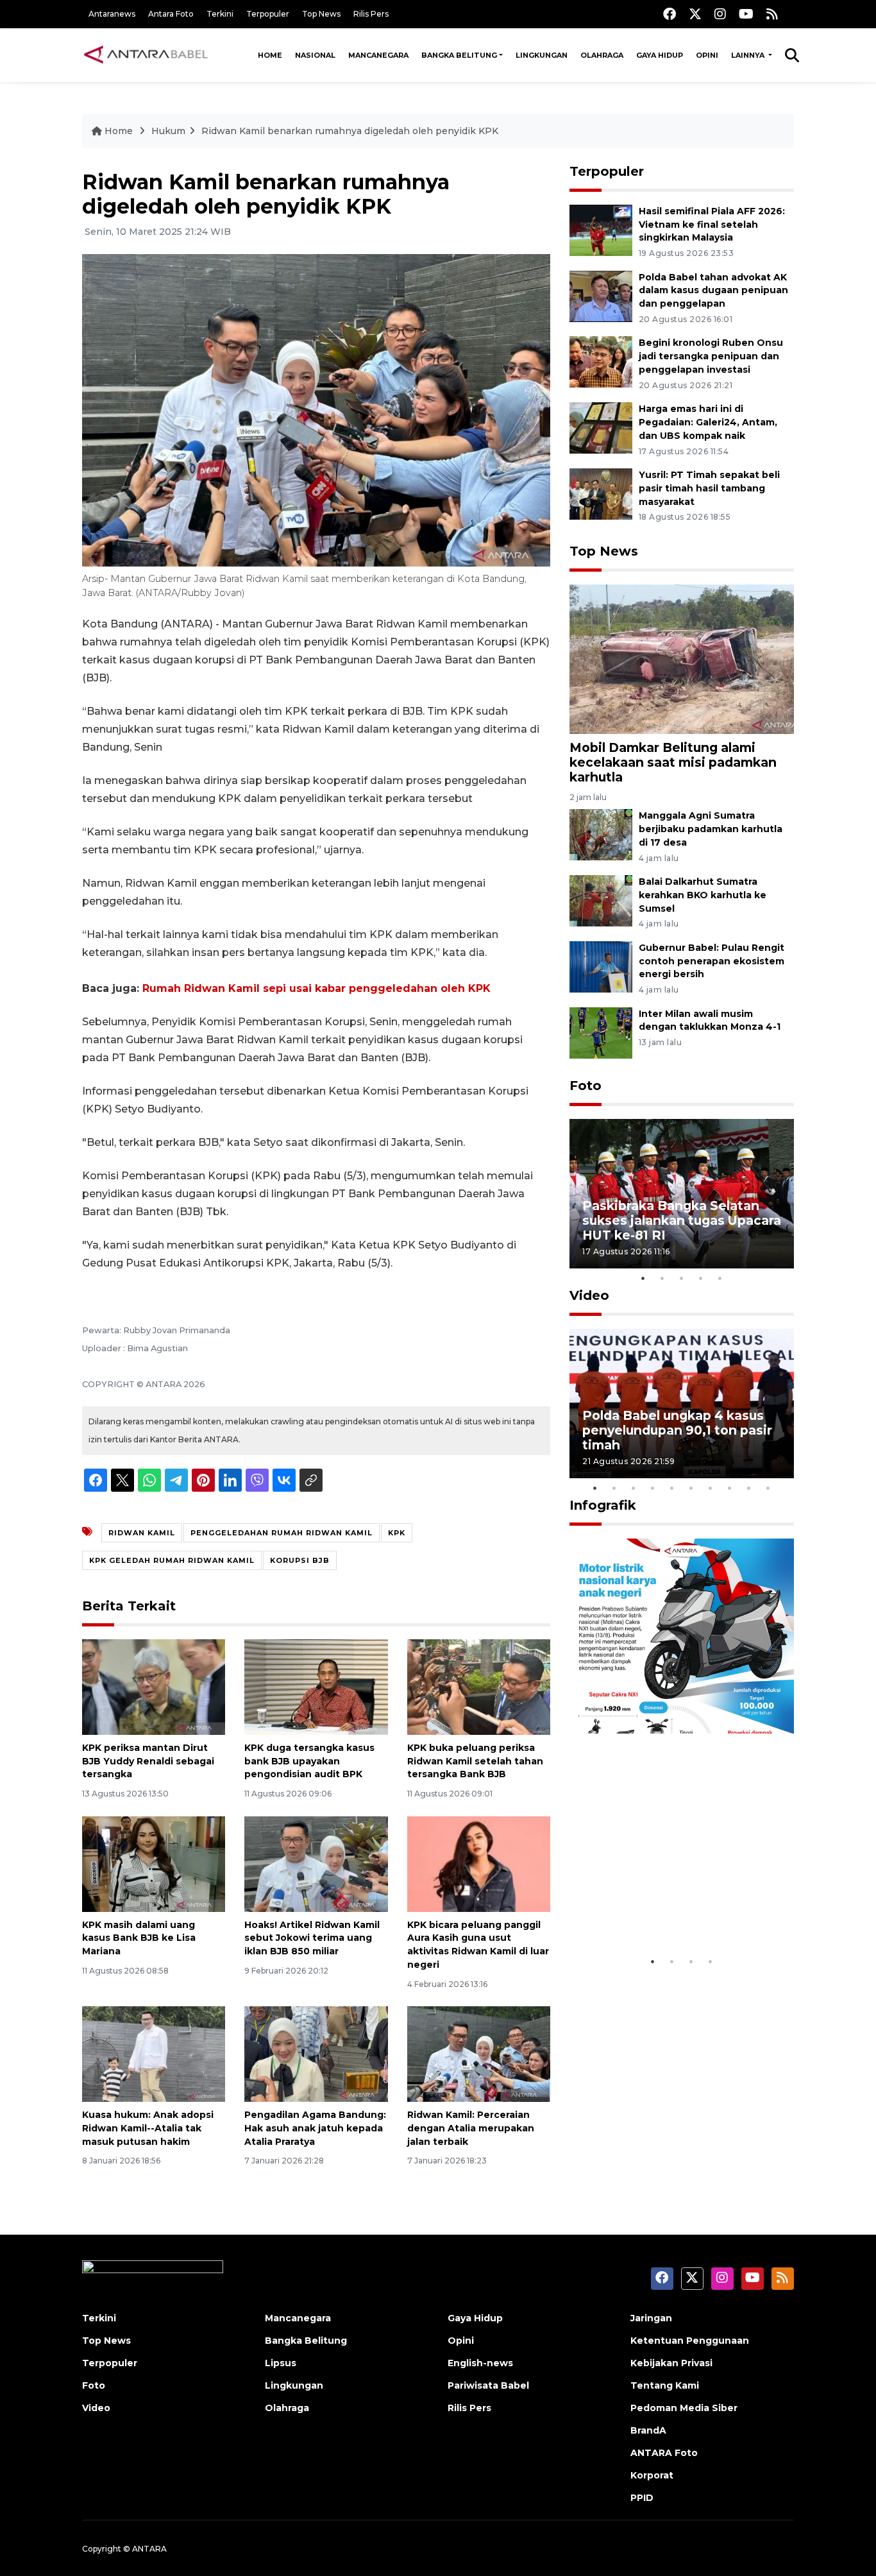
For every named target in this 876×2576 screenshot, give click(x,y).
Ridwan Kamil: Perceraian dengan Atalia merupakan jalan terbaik (471, 2128)
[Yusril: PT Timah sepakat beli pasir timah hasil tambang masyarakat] (601, 493)
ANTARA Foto (664, 2453)
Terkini (220, 14)
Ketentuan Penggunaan (690, 2341)
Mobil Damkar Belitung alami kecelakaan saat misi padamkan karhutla (673, 762)
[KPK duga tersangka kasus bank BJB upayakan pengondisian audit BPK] (316, 1686)
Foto (585, 1086)
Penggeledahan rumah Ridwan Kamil (282, 1533)
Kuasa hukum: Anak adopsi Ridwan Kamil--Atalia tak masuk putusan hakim (148, 2128)
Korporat (652, 2475)
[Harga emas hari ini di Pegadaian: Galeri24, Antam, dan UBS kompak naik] (601, 427)
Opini (707, 55)
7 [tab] (711, 1488)
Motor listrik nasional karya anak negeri (670, 1910)
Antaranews (112, 14)
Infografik (603, 1505)
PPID (642, 2498)
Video (589, 1295)
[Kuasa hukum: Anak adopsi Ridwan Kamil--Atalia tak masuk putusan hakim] (154, 2053)
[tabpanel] (682, 1194)
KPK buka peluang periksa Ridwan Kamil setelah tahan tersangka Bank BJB (475, 1761)
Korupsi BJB (300, 1560)
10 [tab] (768, 1488)
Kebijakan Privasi (671, 2363)
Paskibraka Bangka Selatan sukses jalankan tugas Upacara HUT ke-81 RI (682, 1220)
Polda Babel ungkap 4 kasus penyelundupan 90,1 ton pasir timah (677, 1430)
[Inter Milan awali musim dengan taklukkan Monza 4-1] (601, 1032)
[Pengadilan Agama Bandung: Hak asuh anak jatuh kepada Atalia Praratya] (316, 2053)
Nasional (315, 55)
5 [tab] (720, 1278)
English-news (480, 2363)
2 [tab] (662, 1278)
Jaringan (651, 2318)
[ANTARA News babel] (146, 55)
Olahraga (602, 55)
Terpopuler (268, 14)
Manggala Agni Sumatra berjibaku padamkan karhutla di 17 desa (711, 829)
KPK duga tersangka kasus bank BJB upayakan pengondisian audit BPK (309, 1761)
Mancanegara (378, 55)
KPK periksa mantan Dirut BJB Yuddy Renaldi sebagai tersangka (148, 1761)
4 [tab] (701, 1278)
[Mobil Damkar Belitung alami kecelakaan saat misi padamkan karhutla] (682, 658)
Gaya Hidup (660, 55)
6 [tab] (691, 1488)
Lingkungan (542, 55)
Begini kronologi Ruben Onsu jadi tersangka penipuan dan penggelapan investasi (711, 356)
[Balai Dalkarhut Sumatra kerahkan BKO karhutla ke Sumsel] (601, 900)
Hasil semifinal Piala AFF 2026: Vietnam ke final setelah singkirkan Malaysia (712, 225)
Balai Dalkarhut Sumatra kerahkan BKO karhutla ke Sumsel (703, 895)
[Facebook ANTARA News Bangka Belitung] (670, 14)
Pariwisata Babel (488, 2385)
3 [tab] (682, 1278)
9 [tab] (749, 1488)
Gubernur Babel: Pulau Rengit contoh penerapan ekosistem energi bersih (712, 961)
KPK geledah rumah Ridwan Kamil (172, 1560)
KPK (397, 1533)
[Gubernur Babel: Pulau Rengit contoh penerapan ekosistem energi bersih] (601, 966)
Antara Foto (171, 14)
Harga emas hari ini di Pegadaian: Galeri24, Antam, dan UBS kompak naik (708, 422)
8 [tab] (730, 1488)
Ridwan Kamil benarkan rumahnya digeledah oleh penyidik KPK (350, 131)
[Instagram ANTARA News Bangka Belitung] (720, 14)
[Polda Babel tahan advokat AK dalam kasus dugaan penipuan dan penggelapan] (601, 295)
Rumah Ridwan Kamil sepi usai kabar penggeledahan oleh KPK (316, 988)
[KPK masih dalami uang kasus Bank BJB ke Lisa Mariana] (154, 1863)
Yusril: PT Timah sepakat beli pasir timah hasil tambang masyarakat (709, 488)
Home (270, 55)
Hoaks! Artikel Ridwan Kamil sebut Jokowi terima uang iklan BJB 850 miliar (312, 1938)
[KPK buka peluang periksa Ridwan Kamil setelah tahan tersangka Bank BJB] (479, 1686)
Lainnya (749, 55)
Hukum (168, 131)
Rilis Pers (371, 14)
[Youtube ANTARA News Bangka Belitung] (746, 14)
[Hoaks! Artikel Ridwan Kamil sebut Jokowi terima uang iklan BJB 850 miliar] (316, 1863)
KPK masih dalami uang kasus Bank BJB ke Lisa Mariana (139, 1938)
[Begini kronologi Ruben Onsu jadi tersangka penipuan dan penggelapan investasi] (601, 362)
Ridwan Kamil (142, 1533)
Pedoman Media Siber (684, 2408)
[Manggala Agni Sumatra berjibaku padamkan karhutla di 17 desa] (601, 834)
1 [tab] (643, 1278)
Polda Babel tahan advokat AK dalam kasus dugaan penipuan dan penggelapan (713, 291)
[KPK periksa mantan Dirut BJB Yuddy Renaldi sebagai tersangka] (154, 1686)
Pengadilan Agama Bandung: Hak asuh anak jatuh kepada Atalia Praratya (315, 2128)
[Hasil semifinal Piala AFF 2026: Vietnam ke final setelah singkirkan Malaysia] (601, 229)
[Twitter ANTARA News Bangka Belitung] (695, 14)
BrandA (648, 2430)
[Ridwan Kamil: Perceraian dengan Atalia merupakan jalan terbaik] (479, 2053)
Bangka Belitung (459, 55)
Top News (321, 14)
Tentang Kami (665, 2385)
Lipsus (281, 2363)
